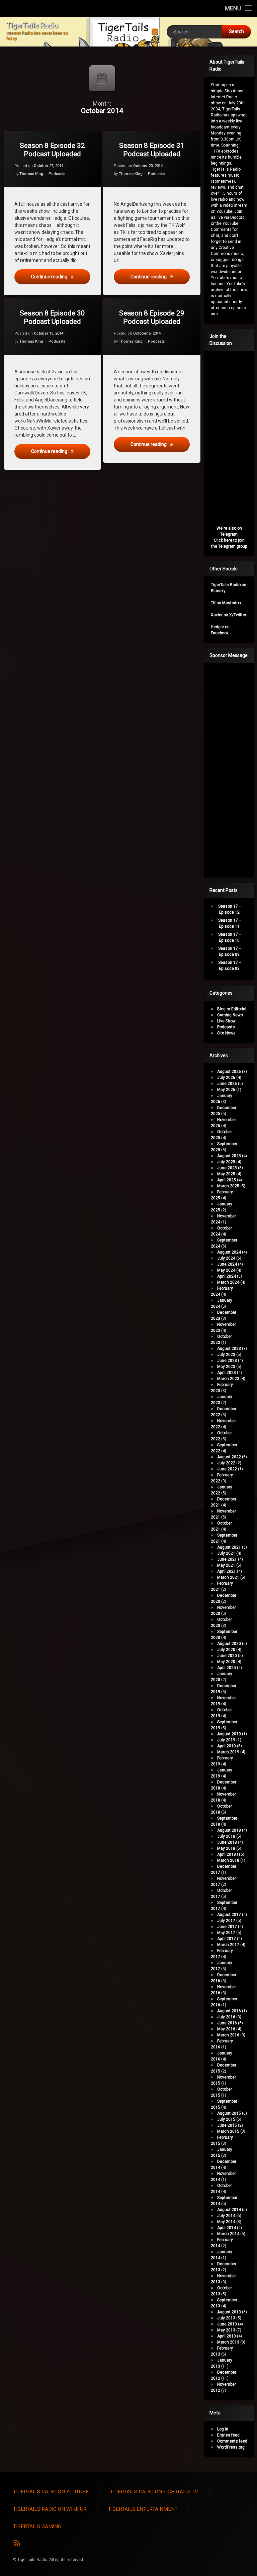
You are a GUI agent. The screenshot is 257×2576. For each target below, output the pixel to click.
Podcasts (57, 174)
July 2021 (226, 1553)
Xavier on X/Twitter (229, 615)
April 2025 (227, 1180)
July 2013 (226, 2318)
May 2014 (226, 2222)
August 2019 (229, 1734)
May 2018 (226, 1848)
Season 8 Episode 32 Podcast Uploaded (52, 150)
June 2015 (227, 2125)
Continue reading (61, 277)
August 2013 (229, 2312)
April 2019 (227, 1746)
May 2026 (226, 1090)
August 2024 (229, 1252)
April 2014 (227, 2228)
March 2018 (228, 1860)
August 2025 (229, 1156)
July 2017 (226, 1921)
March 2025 (228, 1186)
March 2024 (228, 1282)
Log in (223, 2429)
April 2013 (227, 2336)
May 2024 (226, 1270)
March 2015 (228, 2131)
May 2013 (226, 2330)
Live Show (226, 1021)
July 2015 (226, 2119)
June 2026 (227, 1084)
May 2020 (226, 1662)
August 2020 (229, 1644)
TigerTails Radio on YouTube (51, 2492)
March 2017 (228, 1945)
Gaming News (230, 1015)
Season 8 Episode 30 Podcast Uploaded (52, 317)
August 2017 (229, 1915)
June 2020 (227, 1656)
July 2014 (226, 2216)
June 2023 (227, 1361)
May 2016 (226, 2029)
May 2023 (226, 1367)
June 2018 (227, 1842)
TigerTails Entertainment (143, 2509)
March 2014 (228, 2234)
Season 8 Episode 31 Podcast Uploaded (152, 150)
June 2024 (227, 1264)
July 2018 (226, 1836)
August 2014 (229, 2210)
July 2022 (226, 1463)
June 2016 (227, 2023)
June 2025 (227, 1168)
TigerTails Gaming (37, 2526)
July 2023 (226, 1355)
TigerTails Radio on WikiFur (50, 2509)
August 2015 (229, 2113)
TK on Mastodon (226, 603)
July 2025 (226, 1162)
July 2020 (226, 1650)
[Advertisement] (234, 769)
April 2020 (227, 1668)
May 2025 (226, 1174)
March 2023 (228, 1379)
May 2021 (226, 1565)
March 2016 (228, 2035)
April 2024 (227, 1276)
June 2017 (227, 1927)
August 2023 (229, 1349)
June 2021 (227, 1559)
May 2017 (226, 1933)
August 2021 (229, 1547)
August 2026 (229, 1072)
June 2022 (227, 1469)
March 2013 (228, 2342)
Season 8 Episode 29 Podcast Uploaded (152, 317)
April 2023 (227, 1373)
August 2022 (229, 1457)
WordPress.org (231, 2447)
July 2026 (226, 1078)
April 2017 (227, 1939)
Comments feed (232, 2441)
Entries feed (228, 2435)
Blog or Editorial (232, 1009)
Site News (226, 1033)
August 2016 (229, 2011)
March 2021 (228, 1577)
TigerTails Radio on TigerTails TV (154, 2492)
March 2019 (228, 1752)
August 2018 (229, 1830)
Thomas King (31, 174)
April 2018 (227, 1854)
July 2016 (226, 2017)
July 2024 (226, 1258)
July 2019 (226, 1740)
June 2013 (227, 2324)
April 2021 (227, 1571)
